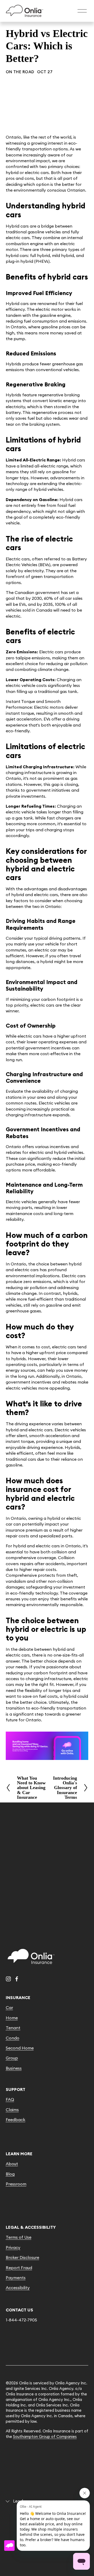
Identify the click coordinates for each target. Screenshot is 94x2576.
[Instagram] (8, 1979)
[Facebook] (17, 1979)
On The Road (20, 72)
